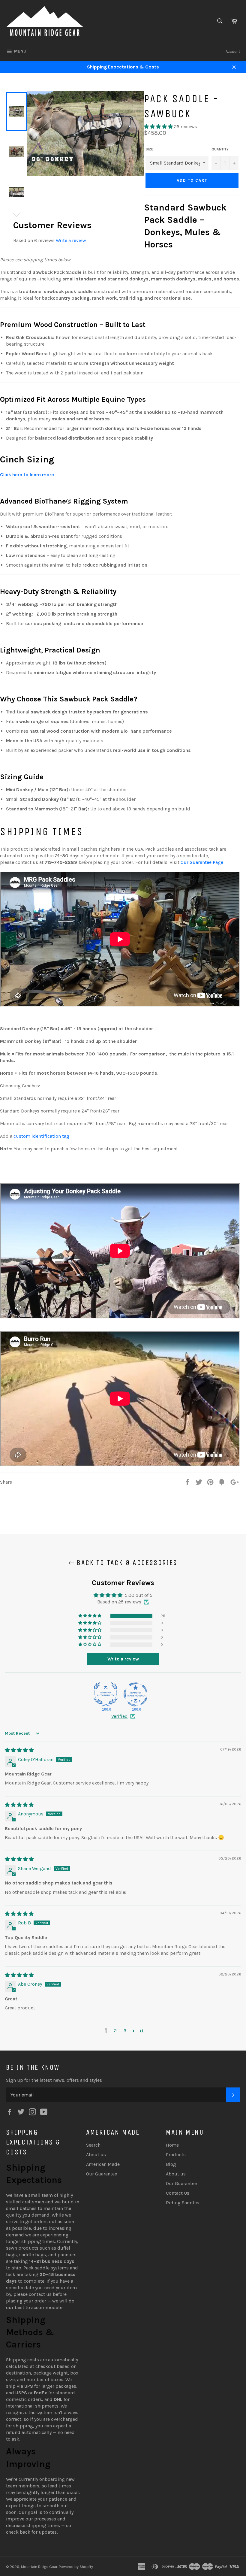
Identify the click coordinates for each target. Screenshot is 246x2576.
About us (96, 2155)
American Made (103, 2164)
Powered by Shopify (76, 2567)
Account (233, 51)
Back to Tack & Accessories (126, 1563)
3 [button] (125, 2031)
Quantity (220, 149)
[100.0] (106, 1694)
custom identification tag (41, 1136)
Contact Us (178, 2193)
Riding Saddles (183, 2203)
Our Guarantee (102, 2174)
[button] (159, 127)
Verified (120, 1716)
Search (93, 2145)
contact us (40, 2294)
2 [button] (115, 2031)
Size (149, 149)
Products (176, 2155)
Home (172, 2145)
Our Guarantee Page (202, 862)
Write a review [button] (123, 1659)
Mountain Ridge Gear (39, 2567)
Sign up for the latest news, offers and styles (54, 2080)
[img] (19, 1750)
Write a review (71, 240)
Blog (171, 2164)
